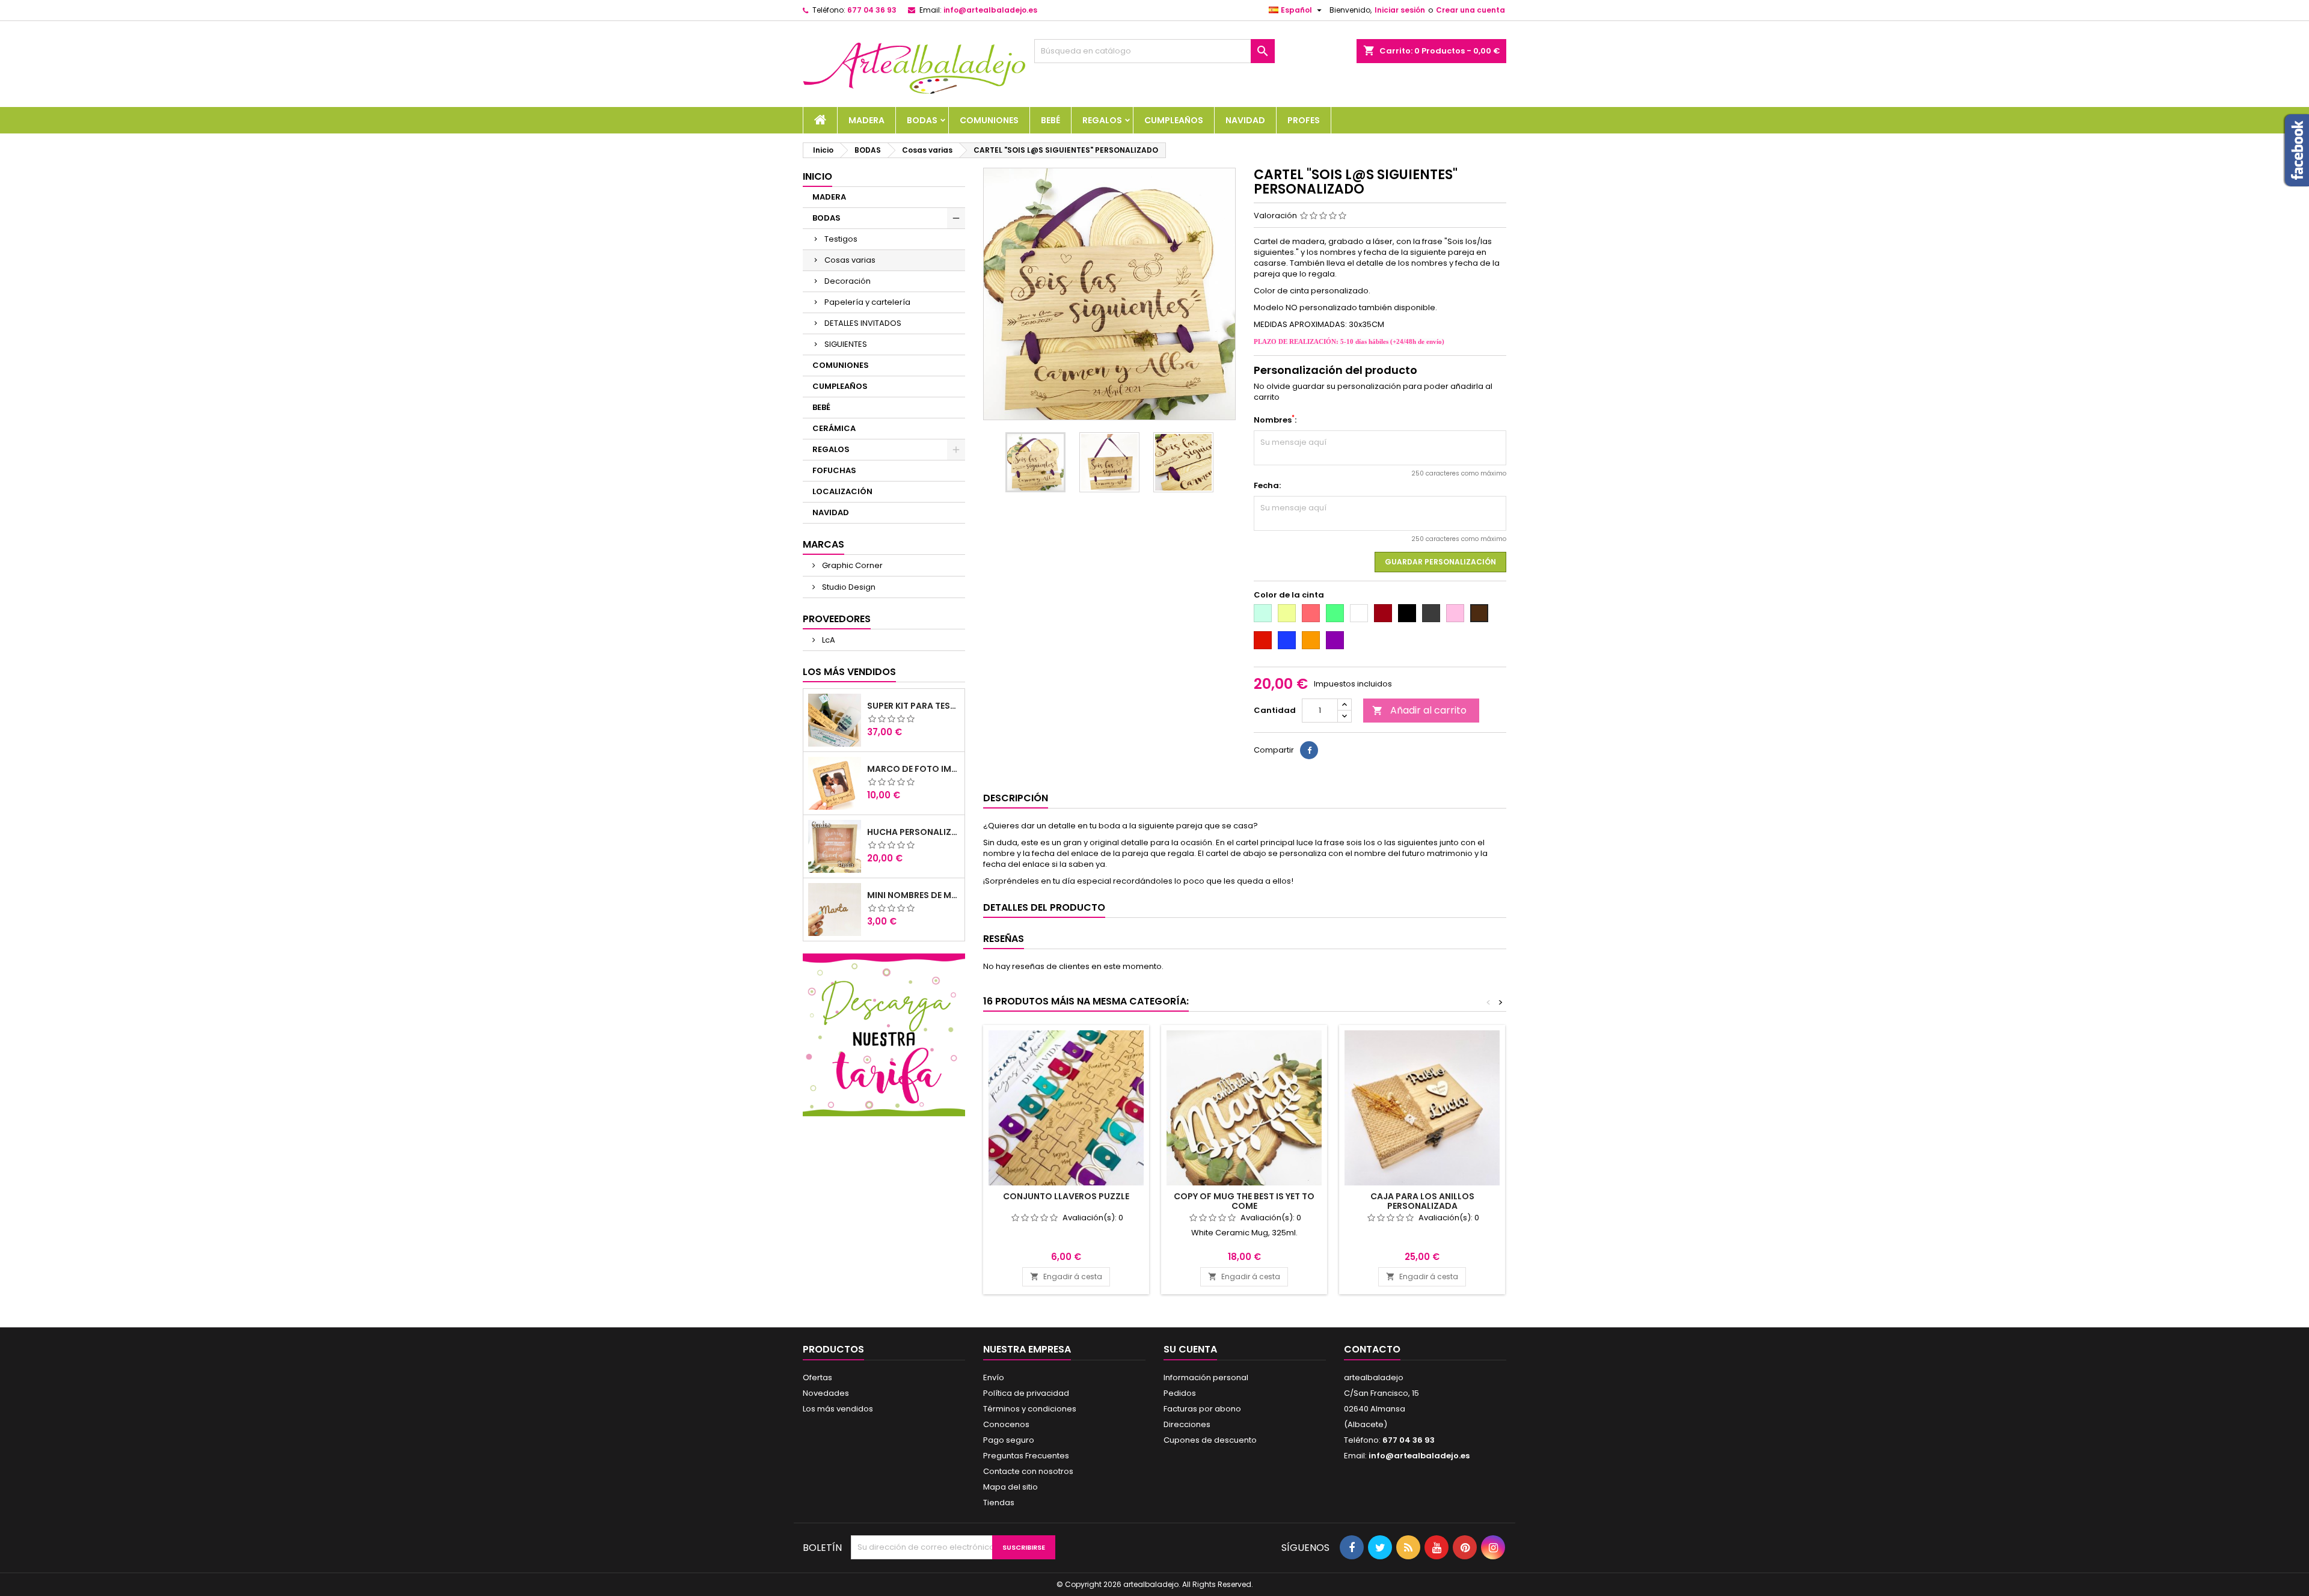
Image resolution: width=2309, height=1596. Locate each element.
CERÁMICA (834, 428)
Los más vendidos (849, 672)
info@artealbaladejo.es (990, 10)
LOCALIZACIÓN (842, 491)
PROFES (1304, 120)
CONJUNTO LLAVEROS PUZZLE (1066, 1196)
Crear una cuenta (1470, 10)
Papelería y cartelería (867, 302)
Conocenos (1006, 1424)
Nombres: (1275, 420)
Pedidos (1180, 1393)
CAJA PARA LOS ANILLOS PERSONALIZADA (1422, 1201)
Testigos (841, 239)
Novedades (826, 1393)
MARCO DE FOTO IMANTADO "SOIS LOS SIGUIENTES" (913, 769)
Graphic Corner (851, 565)
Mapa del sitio (1010, 1487)
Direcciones (1187, 1424)
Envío (994, 1377)
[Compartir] (1309, 750)
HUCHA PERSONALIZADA (913, 832)
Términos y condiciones (1030, 1409)
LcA (828, 640)
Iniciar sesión (1400, 10)
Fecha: (1267, 486)
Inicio (817, 176)
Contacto (1372, 1349)
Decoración (848, 281)
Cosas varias (850, 260)
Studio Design (848, 587)
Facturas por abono (1202, 1409)
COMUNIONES (989, 120)
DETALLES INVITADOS (863, 323)
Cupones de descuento (1210, 1440)
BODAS (922, 120)
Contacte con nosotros (1028, 1471)
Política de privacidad (1026, 1393)
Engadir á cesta (1066, 1276)
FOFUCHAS (834, 470)
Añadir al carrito (1419, 710)
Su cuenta (1190, 1349)
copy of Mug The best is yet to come (1244, 1201)
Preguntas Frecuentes (1026, 1456)
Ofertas (817, 1377)
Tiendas (999, 1503)
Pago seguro (1009, 1440)
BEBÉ (1050, 120)
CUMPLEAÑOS (1174, 120)
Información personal (1206, 1377)
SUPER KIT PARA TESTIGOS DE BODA (913, 706)
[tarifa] (884, 1034)
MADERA (866, 120)
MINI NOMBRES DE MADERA (913, 895)
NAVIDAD (1245, 120)
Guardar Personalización (1440, 562)
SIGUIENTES (846, 344)
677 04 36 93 (872, 10)
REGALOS (1102, 120)
